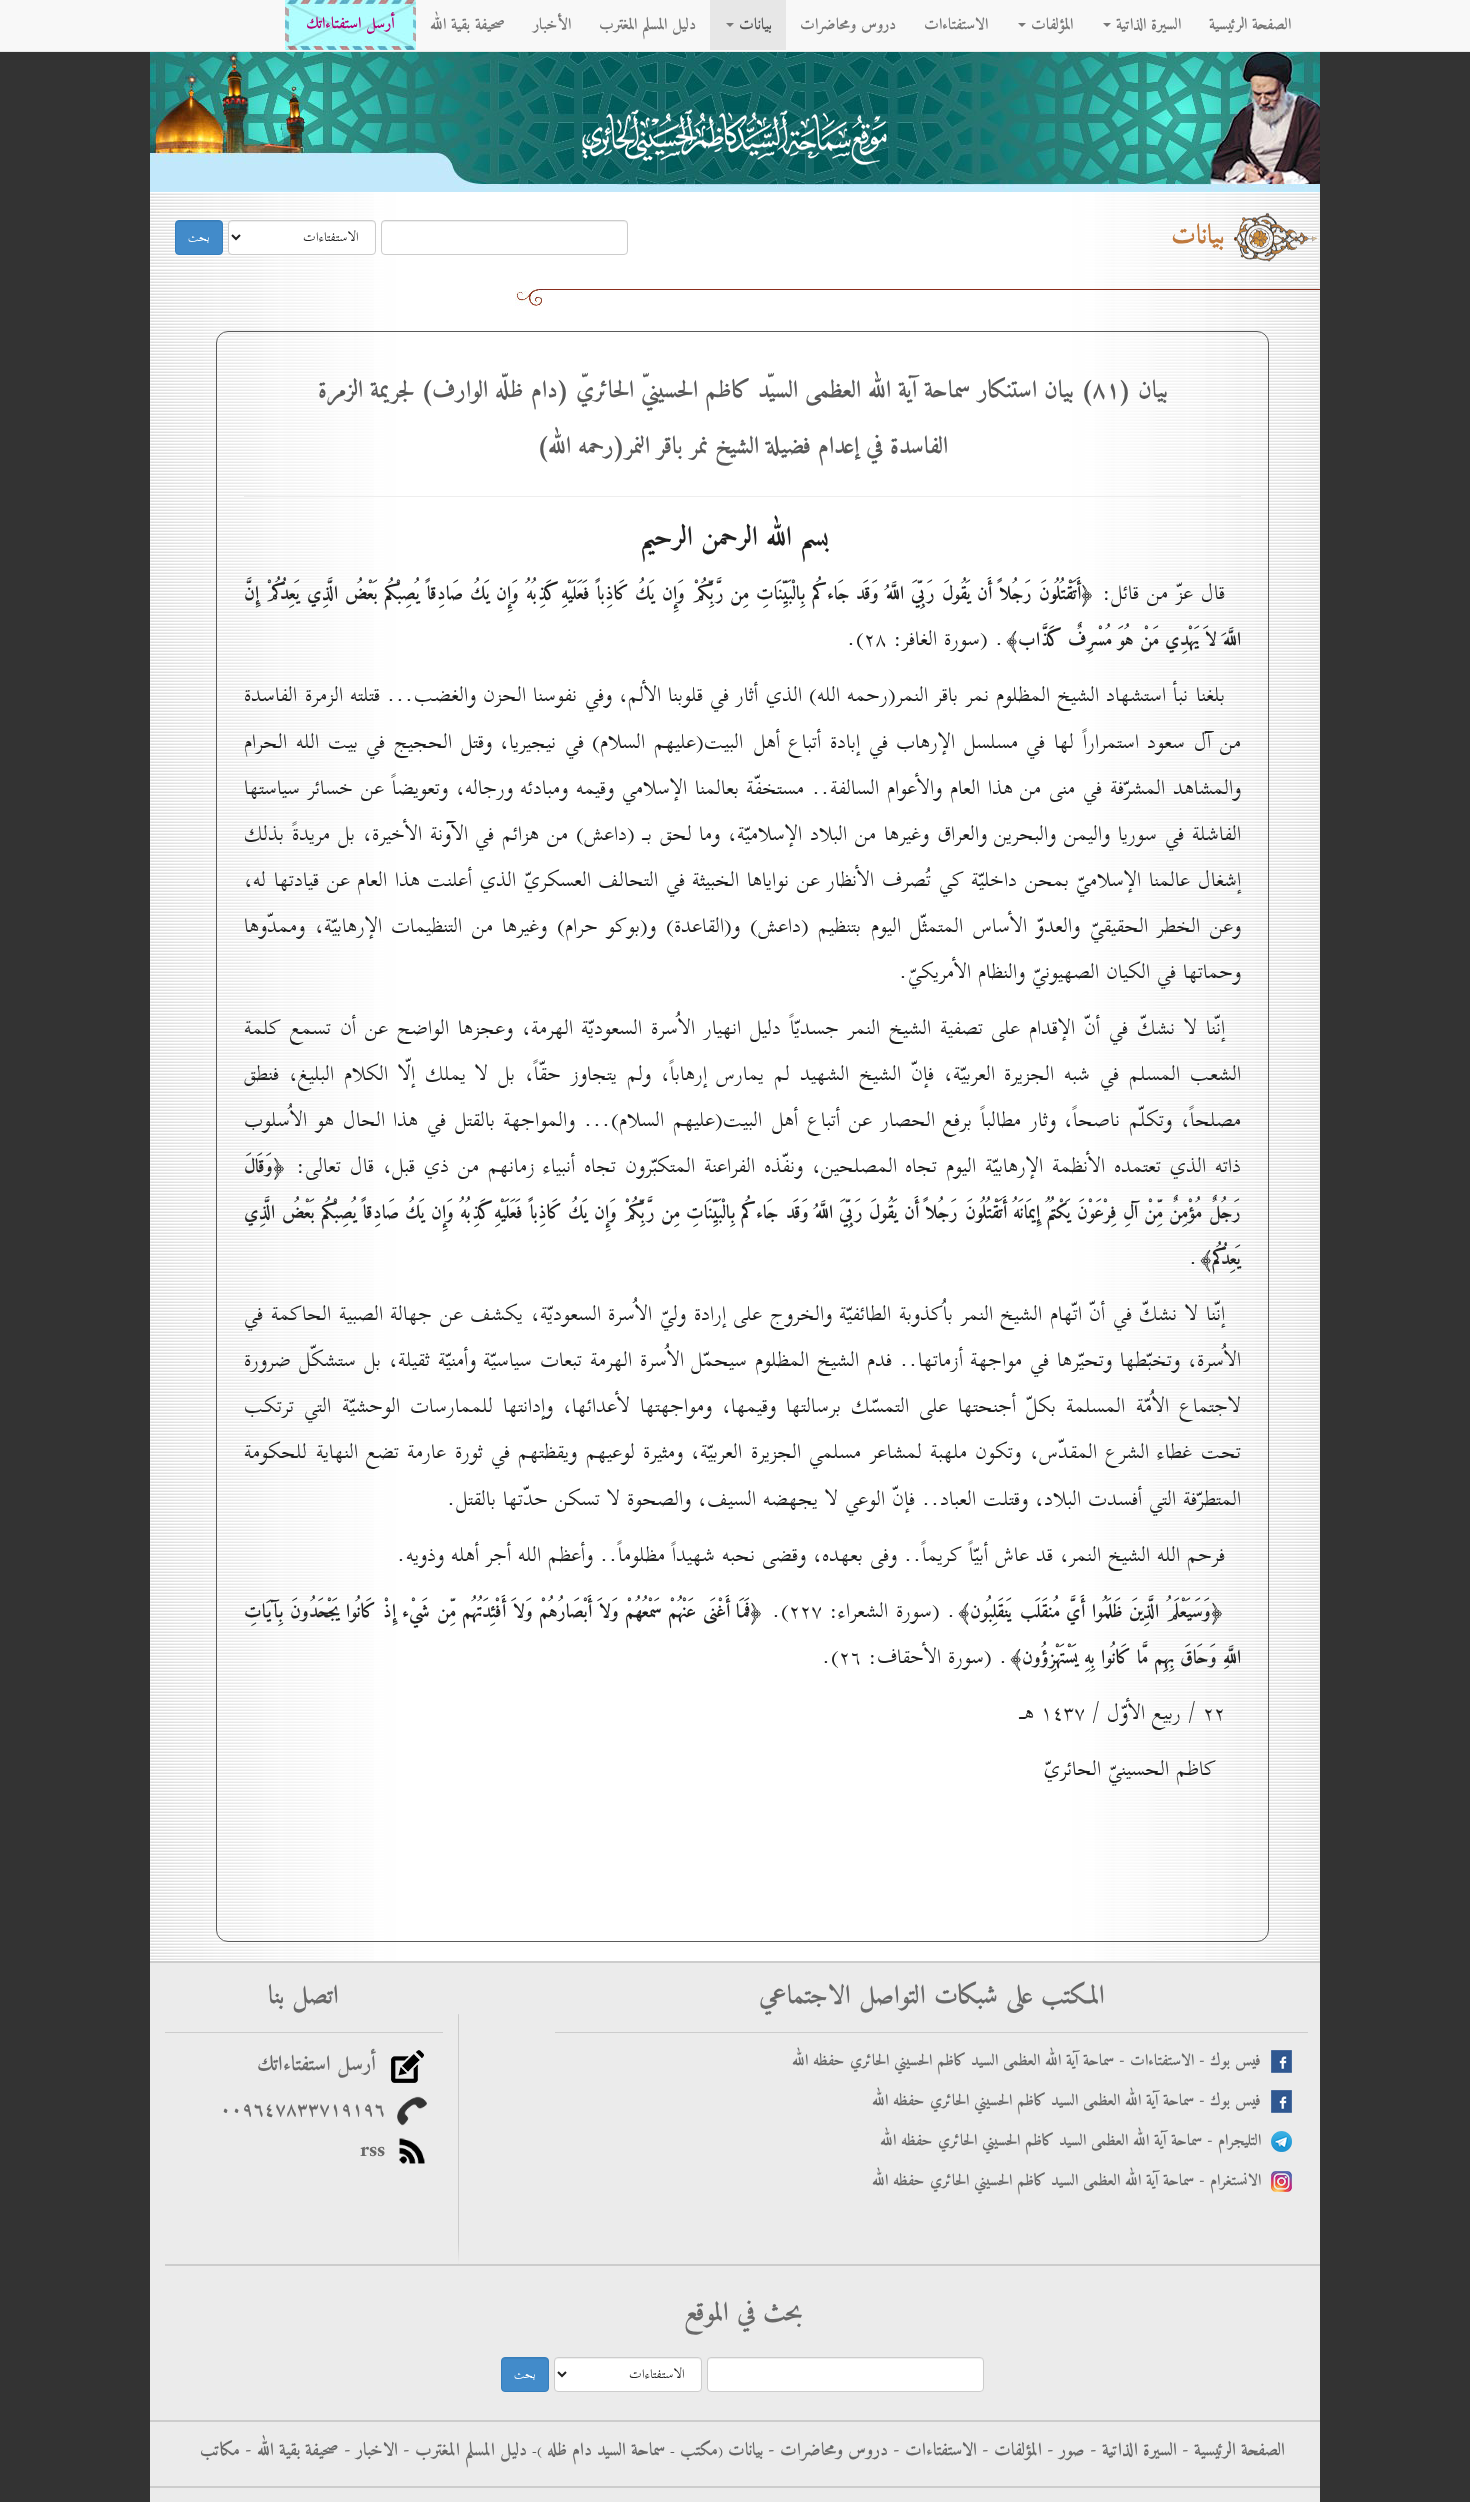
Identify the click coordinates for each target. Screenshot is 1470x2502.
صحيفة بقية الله (467, 25)
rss (378, 2151)
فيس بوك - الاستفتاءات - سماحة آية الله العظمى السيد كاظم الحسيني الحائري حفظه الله (1031, 2061)
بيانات (753, 25)
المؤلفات (1049, 25)
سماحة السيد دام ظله (603, 2451)
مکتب (696, 2451)
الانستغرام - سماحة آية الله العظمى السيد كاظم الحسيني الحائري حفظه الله (1071, 2181)
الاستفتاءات (956, 25)
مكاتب (220, 2451)
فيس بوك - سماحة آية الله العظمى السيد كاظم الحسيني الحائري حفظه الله (1071, 2101)
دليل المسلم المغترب (647, 25)
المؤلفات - (1009, 2451)
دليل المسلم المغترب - (462, 2451)
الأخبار (552, 25)
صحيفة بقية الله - (289, 2451)
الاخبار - (368, 2451)
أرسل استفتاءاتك (350, 24)
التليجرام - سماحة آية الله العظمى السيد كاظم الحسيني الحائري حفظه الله (1075, 2141)
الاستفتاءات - (932, 2451)
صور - (1063, 2451)
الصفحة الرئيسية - (1231, 2451)
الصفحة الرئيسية (1250, 25)
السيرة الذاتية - (1131, 2451)
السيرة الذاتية (1146, 25)
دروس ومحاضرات (848, 25)
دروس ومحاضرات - (825, 2451)
